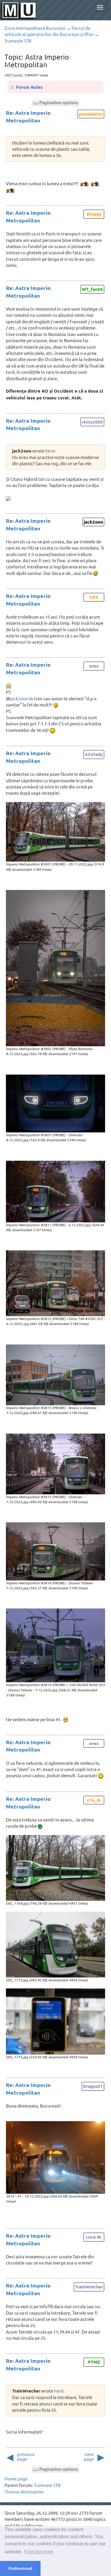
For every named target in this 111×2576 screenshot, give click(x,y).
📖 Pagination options (55, 102)
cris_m (94, 1800)
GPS (94, 597)
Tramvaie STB (18, 41)
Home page (16, 2479)
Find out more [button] (39, 2552)
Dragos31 (93, 2086)
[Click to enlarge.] (55, 832)
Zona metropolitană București (35, 28)
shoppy (94, 214)
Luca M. (94, 2237)
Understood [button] (20, 2568)
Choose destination (24, 2491)
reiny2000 (92, 422)
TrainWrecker (89, 2287)
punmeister (91, 114)
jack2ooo (93, 522)
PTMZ (94, 2362)
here (50, 451)
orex (94, 666)
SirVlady (94, 754)
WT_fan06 (92, 289)
